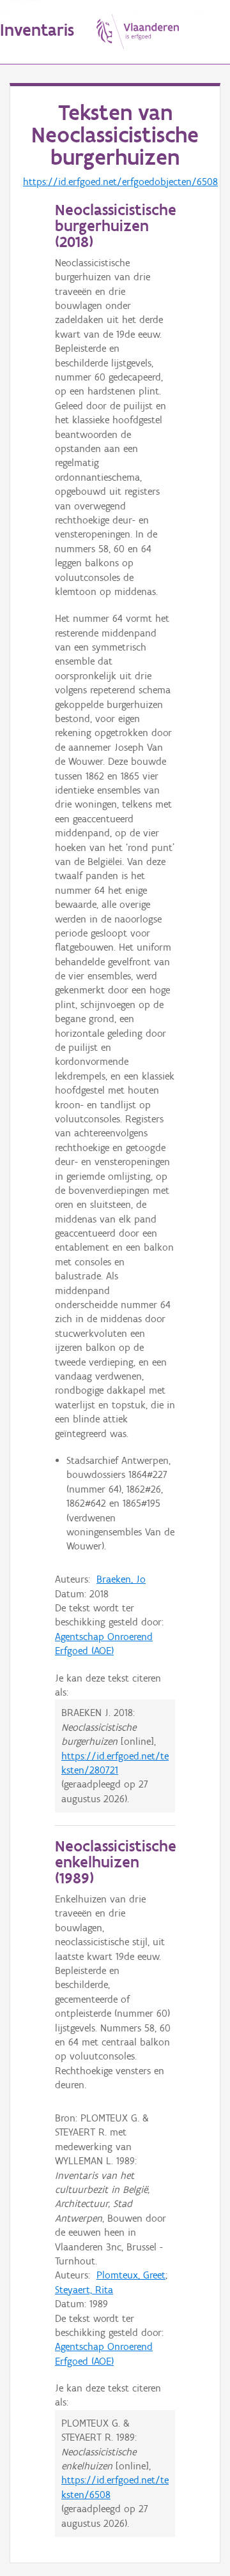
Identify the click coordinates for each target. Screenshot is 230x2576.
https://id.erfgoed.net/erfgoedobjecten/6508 (120, 182)
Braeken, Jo (121, 1579)
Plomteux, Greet (131, 2275)
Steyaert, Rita (84, 2290)
